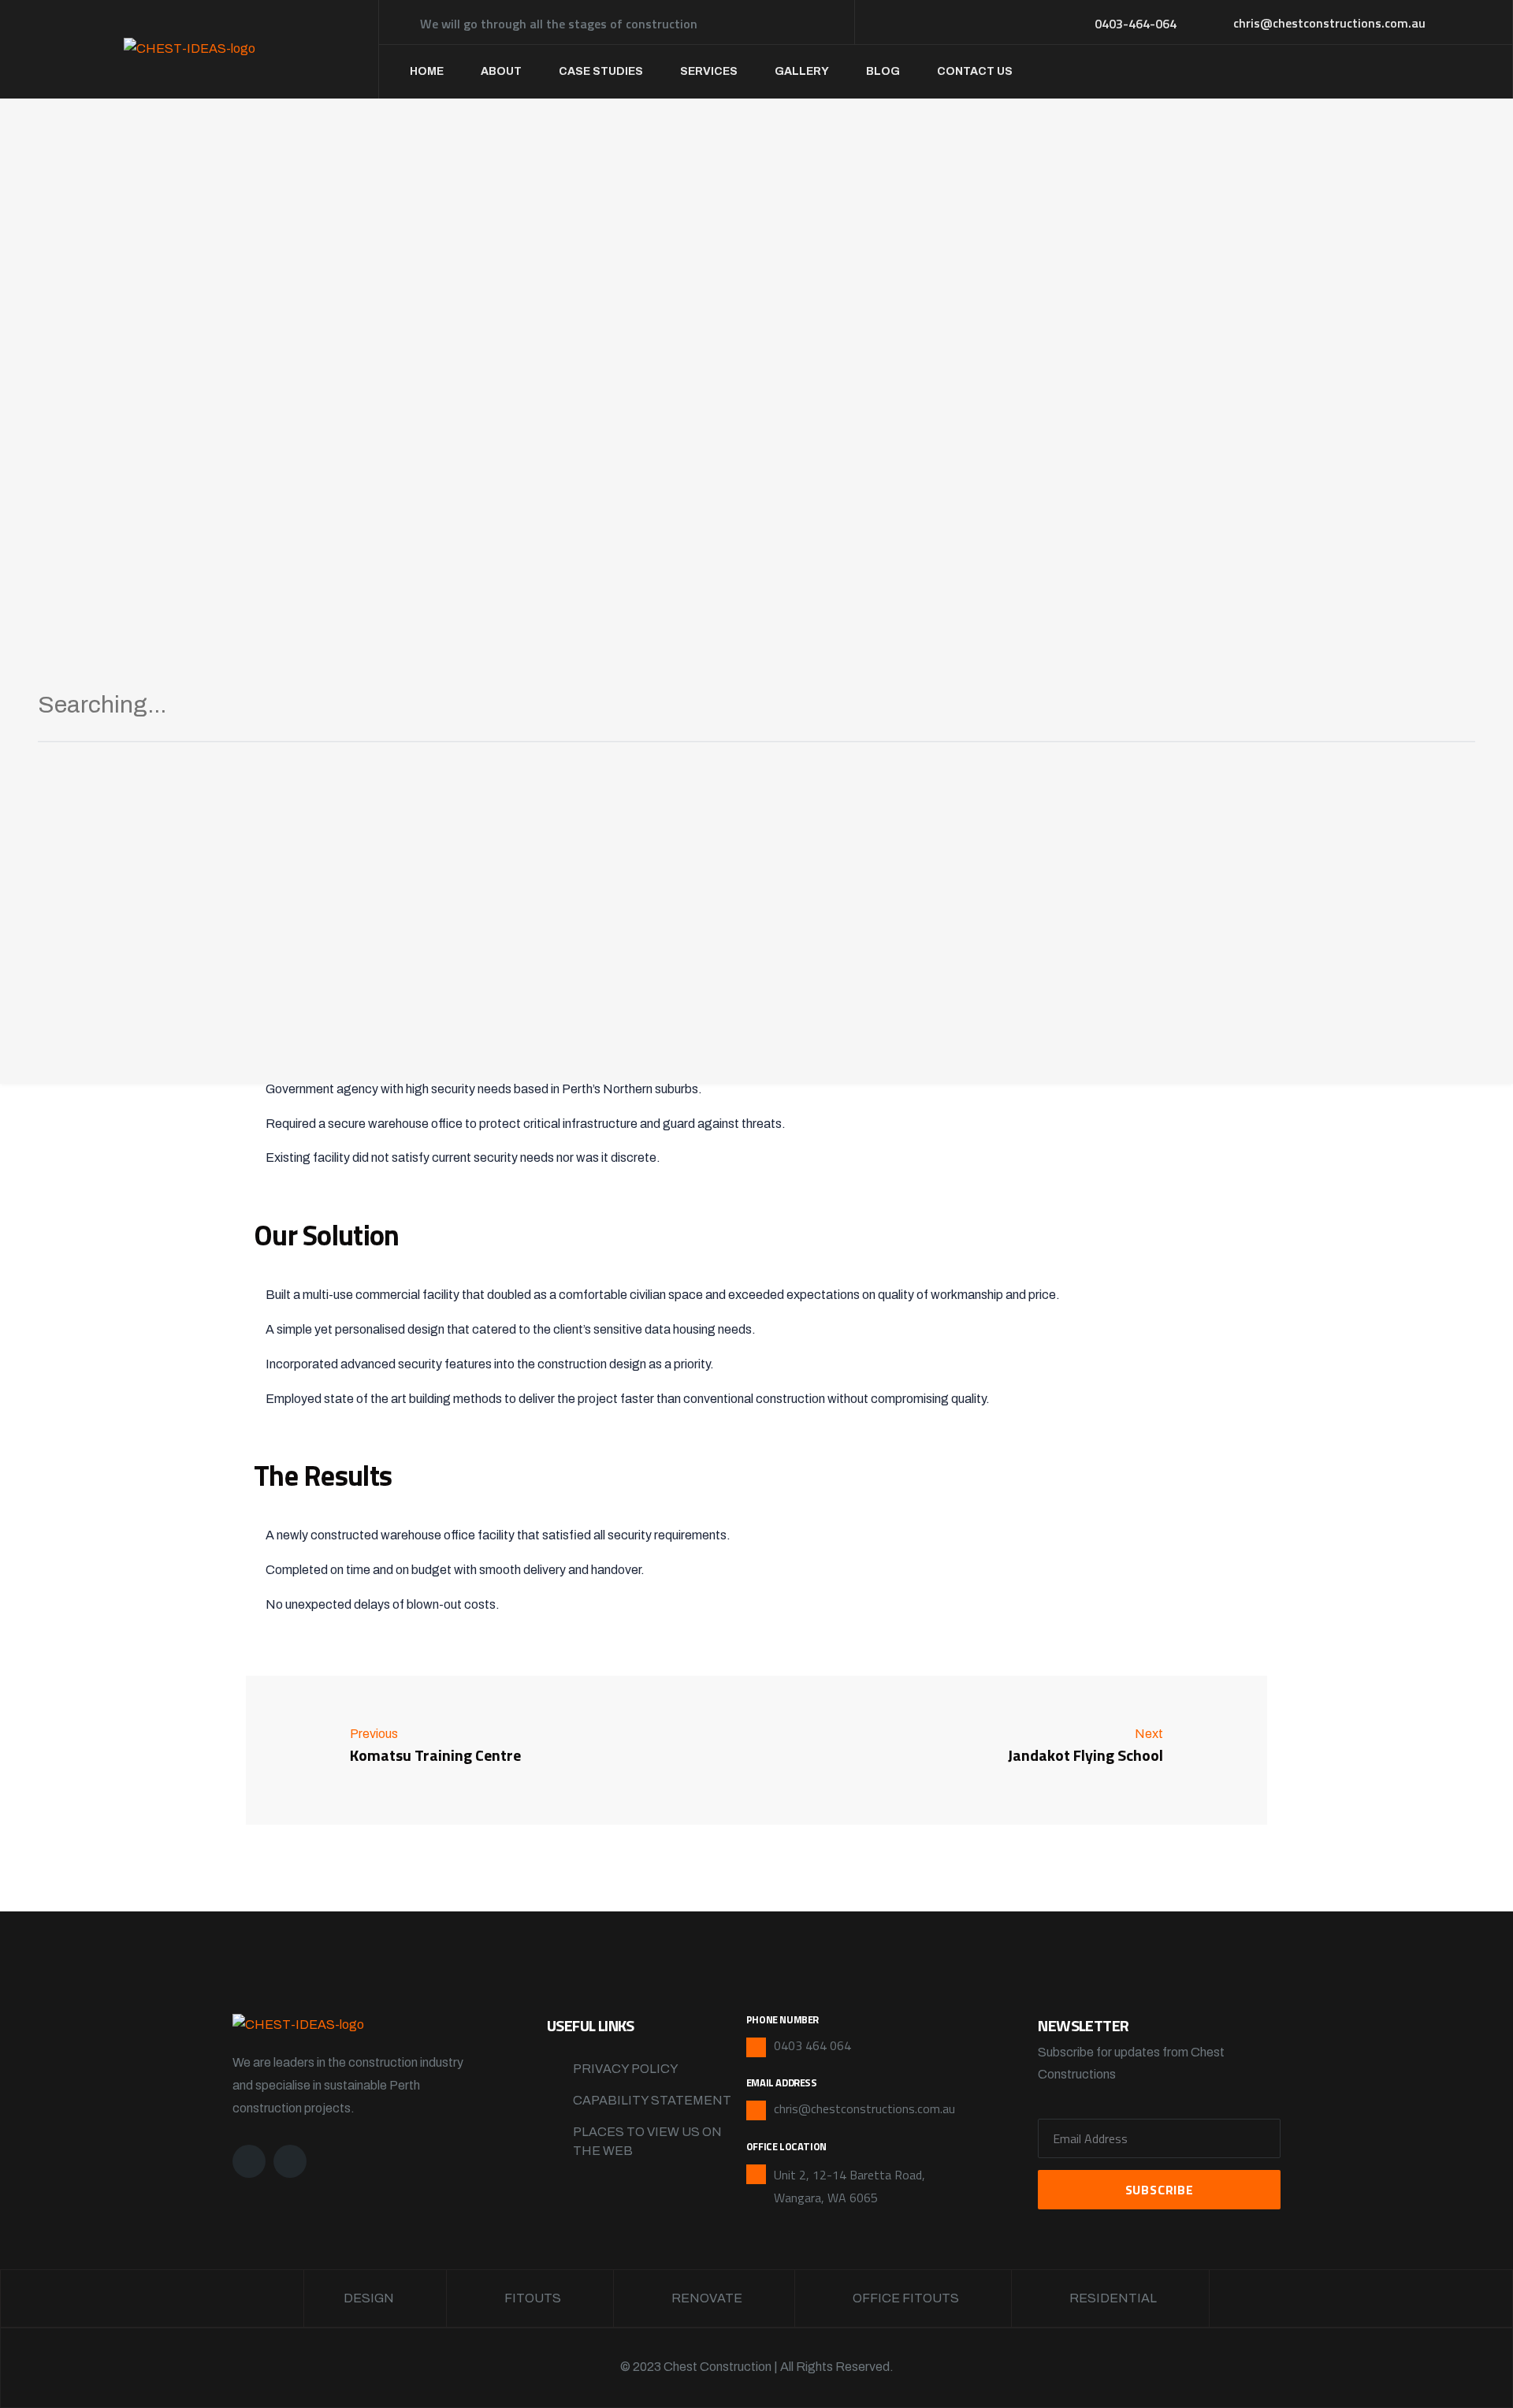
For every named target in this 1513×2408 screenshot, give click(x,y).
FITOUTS (533, 2298)
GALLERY (802, 71)
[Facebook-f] (249, 2161)
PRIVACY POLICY (626, 2069)
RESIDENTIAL (1113, 2298)
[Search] (1444, 711)
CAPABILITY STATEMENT (652, 2100)
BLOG (883, 71)
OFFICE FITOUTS (906, 2298)
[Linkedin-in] (290, 2161)
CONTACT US (975, 71)
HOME (427, 71)
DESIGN (369, 2298)
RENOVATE (707, 2298)
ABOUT (501, 71)
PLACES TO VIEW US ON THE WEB (647, 2141)
